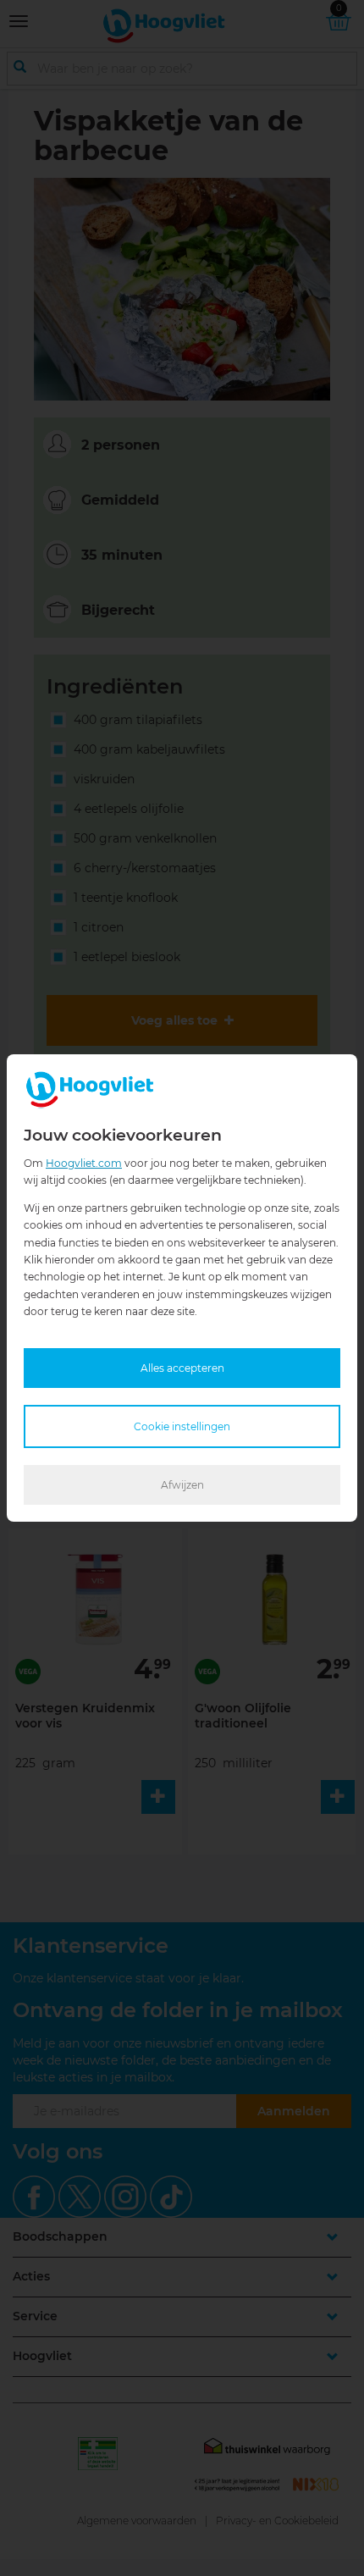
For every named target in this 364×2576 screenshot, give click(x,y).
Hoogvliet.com (84, 1163)
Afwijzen (182, 1485)
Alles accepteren (182, 1368)
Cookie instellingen (182, 1426)
